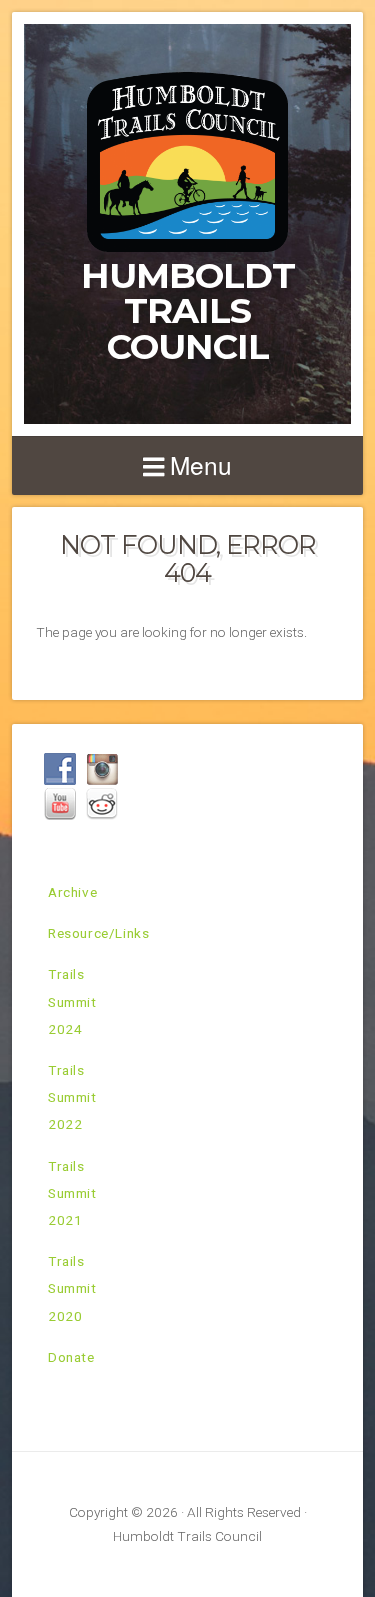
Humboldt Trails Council (188, 311)
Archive (72, 892)
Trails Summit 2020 (72, 1288)
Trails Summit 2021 (72, 1193)
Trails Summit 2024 (72, 1001)
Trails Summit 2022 (72, 1097)
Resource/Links (98, 933)
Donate (71, 1357)
